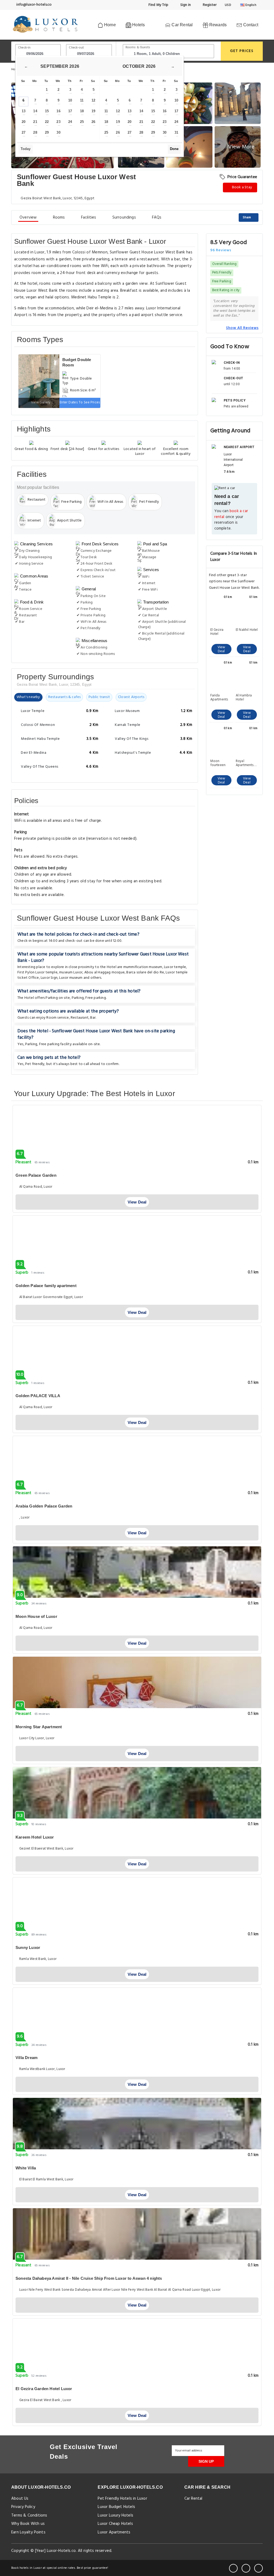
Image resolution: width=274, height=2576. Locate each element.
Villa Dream (26, 2058)
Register (209, 5)
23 (58, 122)
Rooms (59, 218)
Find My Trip (158, 5)
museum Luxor (71, 972)
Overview (28, 218)
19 (93, 111)
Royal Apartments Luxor (245, 763)
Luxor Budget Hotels (116, 2507)
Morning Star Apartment (39, 1727)
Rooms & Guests (138, 47)
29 (47, 132)
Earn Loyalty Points (28, 2532)
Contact (250, 25)
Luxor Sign (49, 978)
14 (35, 111)
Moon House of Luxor (36, 1616)
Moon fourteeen (218, 763)
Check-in (24, 48)
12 (93, 100)
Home (109, 25)
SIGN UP (206, 2461)
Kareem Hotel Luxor (35, 1837)
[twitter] (246, 2568)
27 (24, 132)
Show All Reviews (242, 328)
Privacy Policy (23, 2507)
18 (82, 111)
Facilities (89, 218)
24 (70, 122)
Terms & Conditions (29, 2515)
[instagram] (258, 2568)
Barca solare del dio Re (145, 972)
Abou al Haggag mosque (104, 972)
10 (70, 100)
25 (82, 122)
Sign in (185, 5)
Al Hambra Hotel (244, 698)
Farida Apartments (219, 698)
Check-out (76, 48)
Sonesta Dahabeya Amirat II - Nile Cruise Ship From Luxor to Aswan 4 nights (89, 2278)
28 (35, 132)
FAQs (157, 218)
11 (82, 100)
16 (58, 111)
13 (24, 111)
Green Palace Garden (36, 1175)
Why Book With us (28, 2524)
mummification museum (143, 967)
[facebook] (233, 2568)
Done (174, 149)
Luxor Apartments (114, 2532)
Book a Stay (242, 187)
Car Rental (182, 25)
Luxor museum (71, 978)
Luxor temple (175, 967)
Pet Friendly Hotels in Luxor (122, 2499)
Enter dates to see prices (80, 402)
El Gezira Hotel (217, 632)
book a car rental (231, 514)
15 (47, 111)
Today (26, 149)
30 (58, 132)
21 (35, 122)
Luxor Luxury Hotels (115, 2515)
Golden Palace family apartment (46, 1286)
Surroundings (124, 218)
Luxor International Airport (233, 460)
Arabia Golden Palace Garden (44, 1506)
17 (70, 111)
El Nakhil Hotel (247, 630)
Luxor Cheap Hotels (115, 2524)
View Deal (221, 649)
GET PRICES (242, 51)
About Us (20, 2499)
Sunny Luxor (28, 1947)
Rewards (218, 25)
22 (47, 122)
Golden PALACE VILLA (38, 1396)
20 (24, 122)
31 (176, 132)
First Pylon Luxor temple (37, 972)
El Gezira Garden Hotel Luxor (44, 2389)
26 (93, 122)
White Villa (26, 2168)
